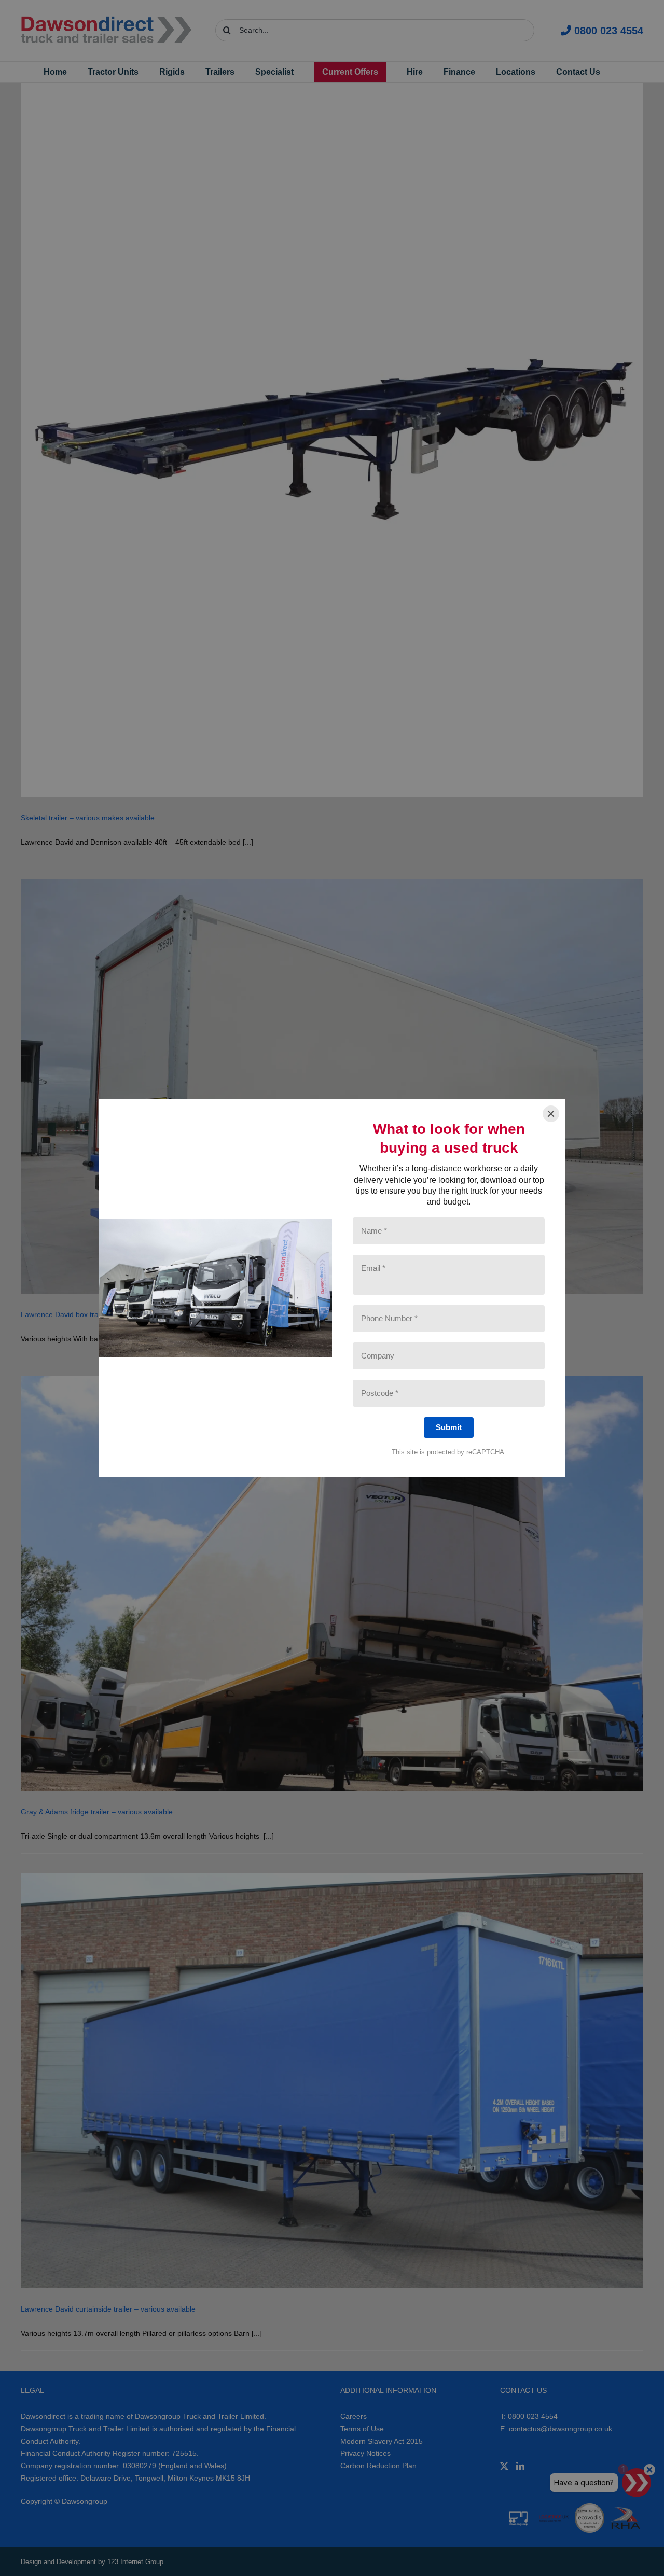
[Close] (551, 1114)
